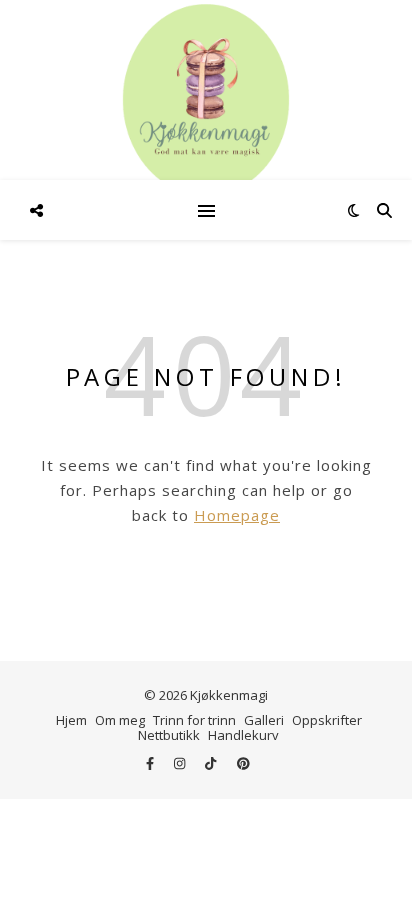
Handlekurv (243, 735)
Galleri (264, 720)
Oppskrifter (327, 720)
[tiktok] (212, 764)
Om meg (120, 720)
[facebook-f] (151, 764)
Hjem (71, 720)
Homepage (237, 515)
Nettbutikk (169, 735)
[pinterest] (243, 764)
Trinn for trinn (194, 720)
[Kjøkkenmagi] (206, 100)
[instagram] (181, 764)
